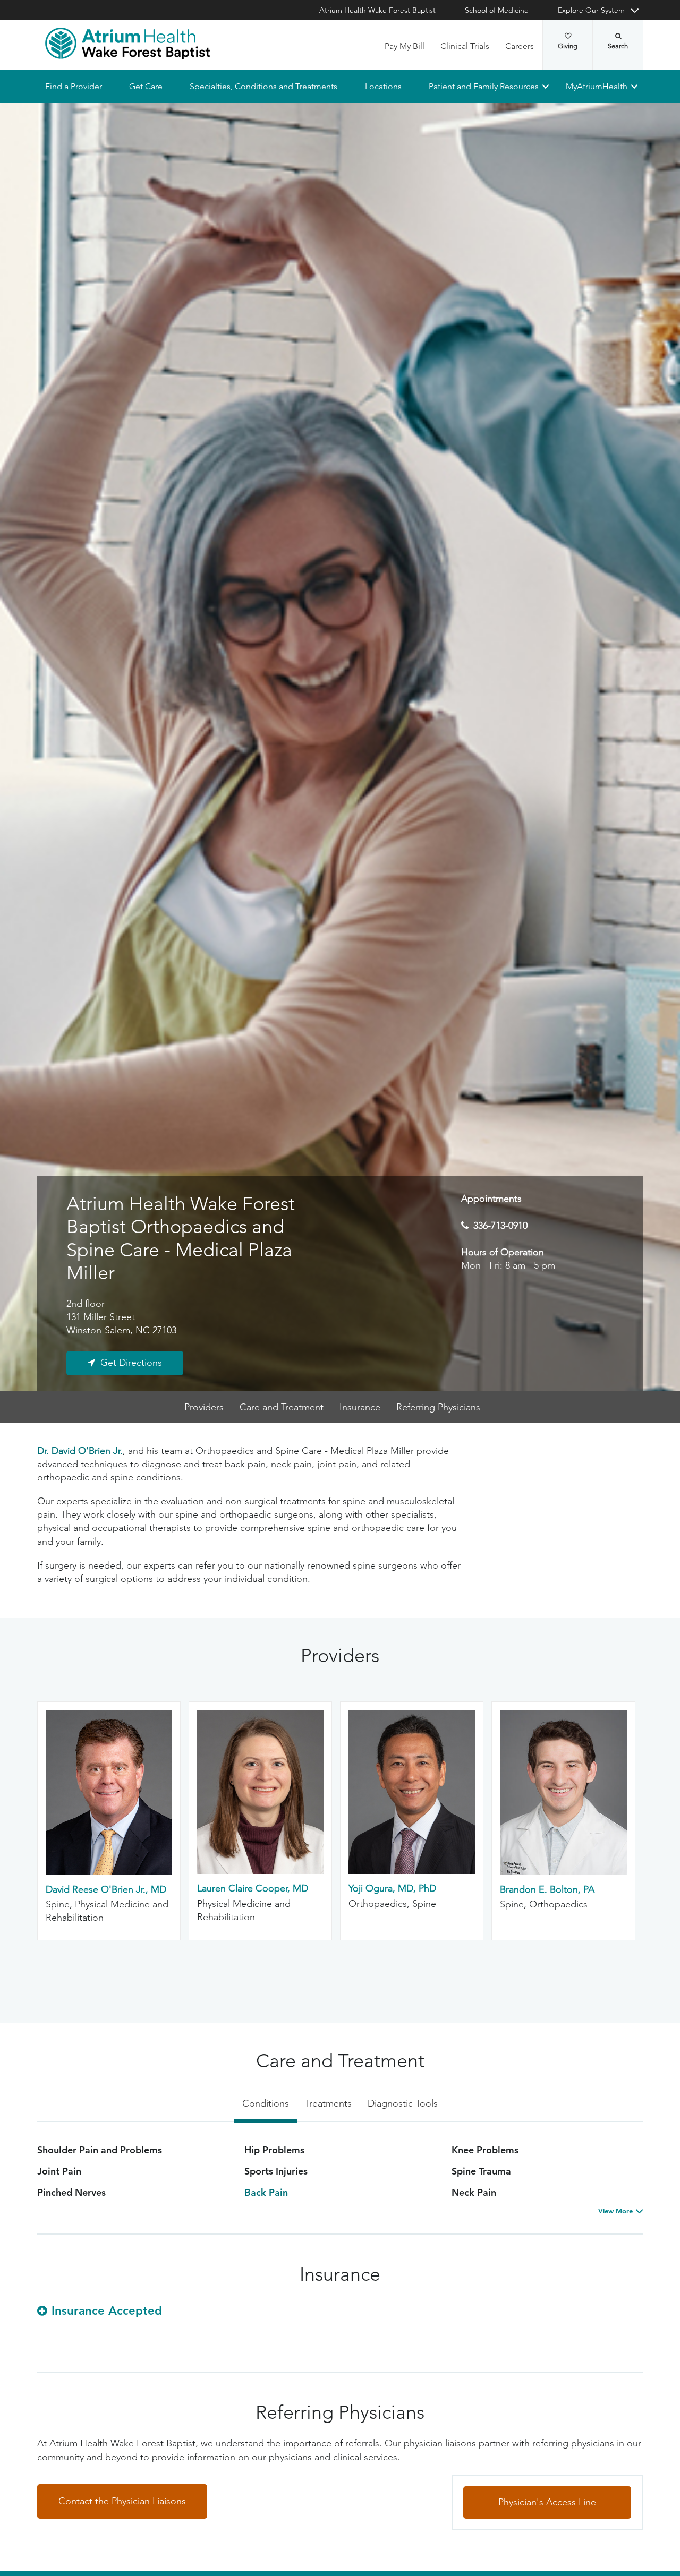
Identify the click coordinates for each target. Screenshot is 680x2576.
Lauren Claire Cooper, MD (253, 1888)
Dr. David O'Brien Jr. (80, 1451)
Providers (204, 1407)
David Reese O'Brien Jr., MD (106, 1889)
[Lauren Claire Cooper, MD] (260, 1871)
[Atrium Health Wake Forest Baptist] (127, 44)
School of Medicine (497, 10)
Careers (520, 46)
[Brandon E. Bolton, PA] (563, 1872)
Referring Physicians (438, 1407)
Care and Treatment (282, 1407)
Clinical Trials (465, 46)
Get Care (146, 86)
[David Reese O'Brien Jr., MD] (109, 1872)
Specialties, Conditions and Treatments (263, 86)
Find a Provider (74, 86)
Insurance (360, 1407)
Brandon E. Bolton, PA (547, 1889)
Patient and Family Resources (483, 86)
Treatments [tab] (328, 2103)
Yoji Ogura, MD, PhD (392, 1888)
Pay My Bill (405, 46)
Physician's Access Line (547, 2502)
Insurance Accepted (107, 2311)
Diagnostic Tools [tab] (403, 2103)
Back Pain (266, 2192)
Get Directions (131, 1363)
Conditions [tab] (266, 2103)
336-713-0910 (500, 1226)
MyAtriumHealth (597, 86)
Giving (568, 46)
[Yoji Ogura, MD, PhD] (412, 1871)
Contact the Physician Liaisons (122, 2501)
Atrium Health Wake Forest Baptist (377, 10)
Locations (383, 86)
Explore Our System (591, 10)
